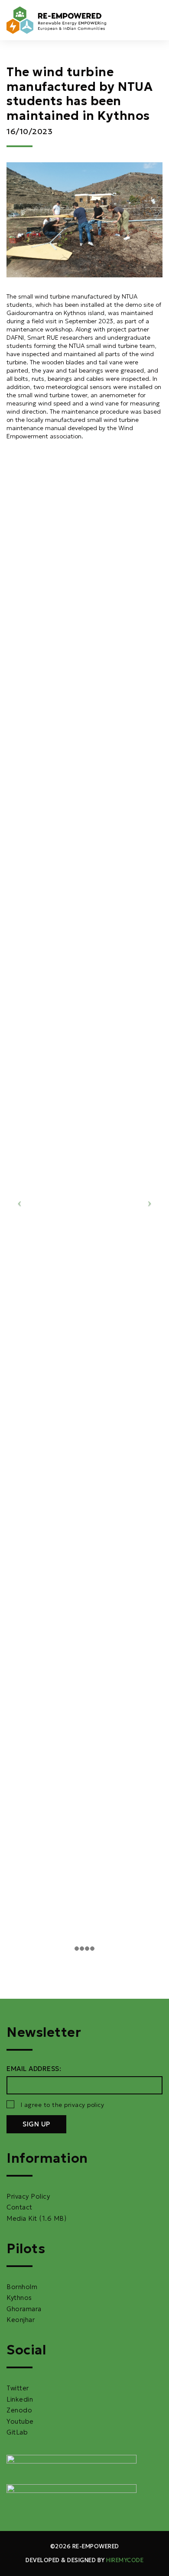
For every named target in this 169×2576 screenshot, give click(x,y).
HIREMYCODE (125, 2560)
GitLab (17, 2432)
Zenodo (19, 2410)
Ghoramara (24, 2309)
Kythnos (19, 2298)
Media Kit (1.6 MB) (36, 2218)
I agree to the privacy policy (63, 2105)
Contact (19, 2207)
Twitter (18, 2388)
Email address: (34, 2069)
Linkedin (20, 2399)
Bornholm (22, 2287)
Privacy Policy (28, 2196)
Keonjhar (21, 2320)
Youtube (20, 2421)
